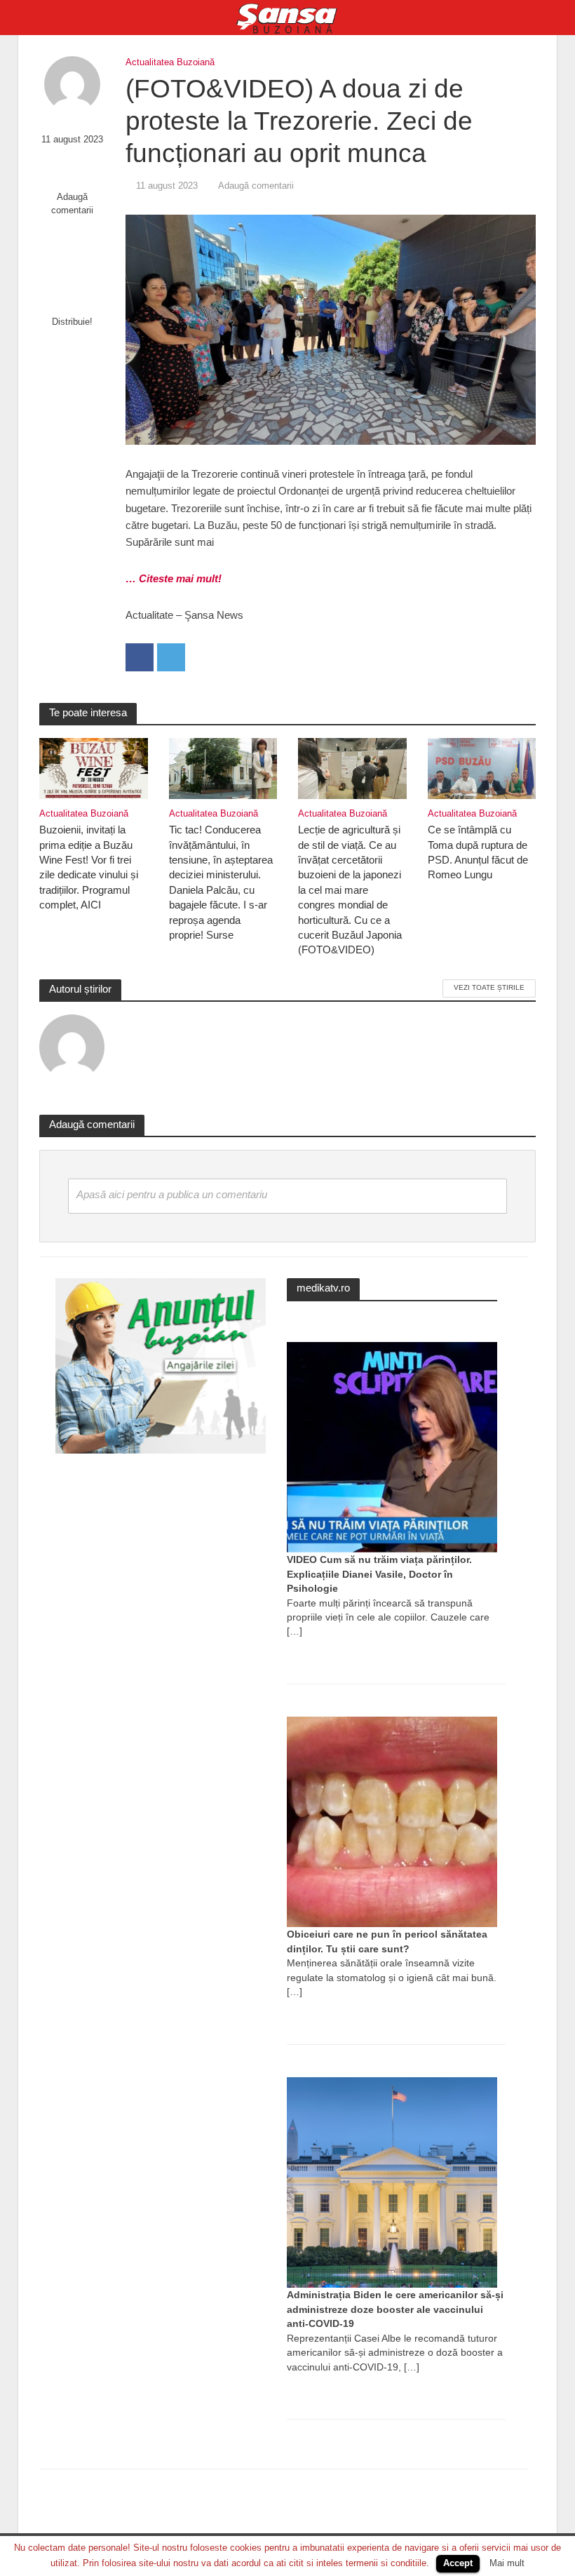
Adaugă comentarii (72, 203)
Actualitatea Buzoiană (170, 62)
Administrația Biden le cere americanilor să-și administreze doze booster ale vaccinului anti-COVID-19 (395, 2309)
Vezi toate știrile (489, 987)
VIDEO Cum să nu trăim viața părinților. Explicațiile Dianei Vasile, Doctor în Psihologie (379, 1574)
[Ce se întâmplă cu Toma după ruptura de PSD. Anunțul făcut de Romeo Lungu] (482, 768)
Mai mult (507, 2563)
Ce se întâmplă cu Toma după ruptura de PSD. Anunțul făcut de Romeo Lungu (478, 852)
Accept (458, 2563)
